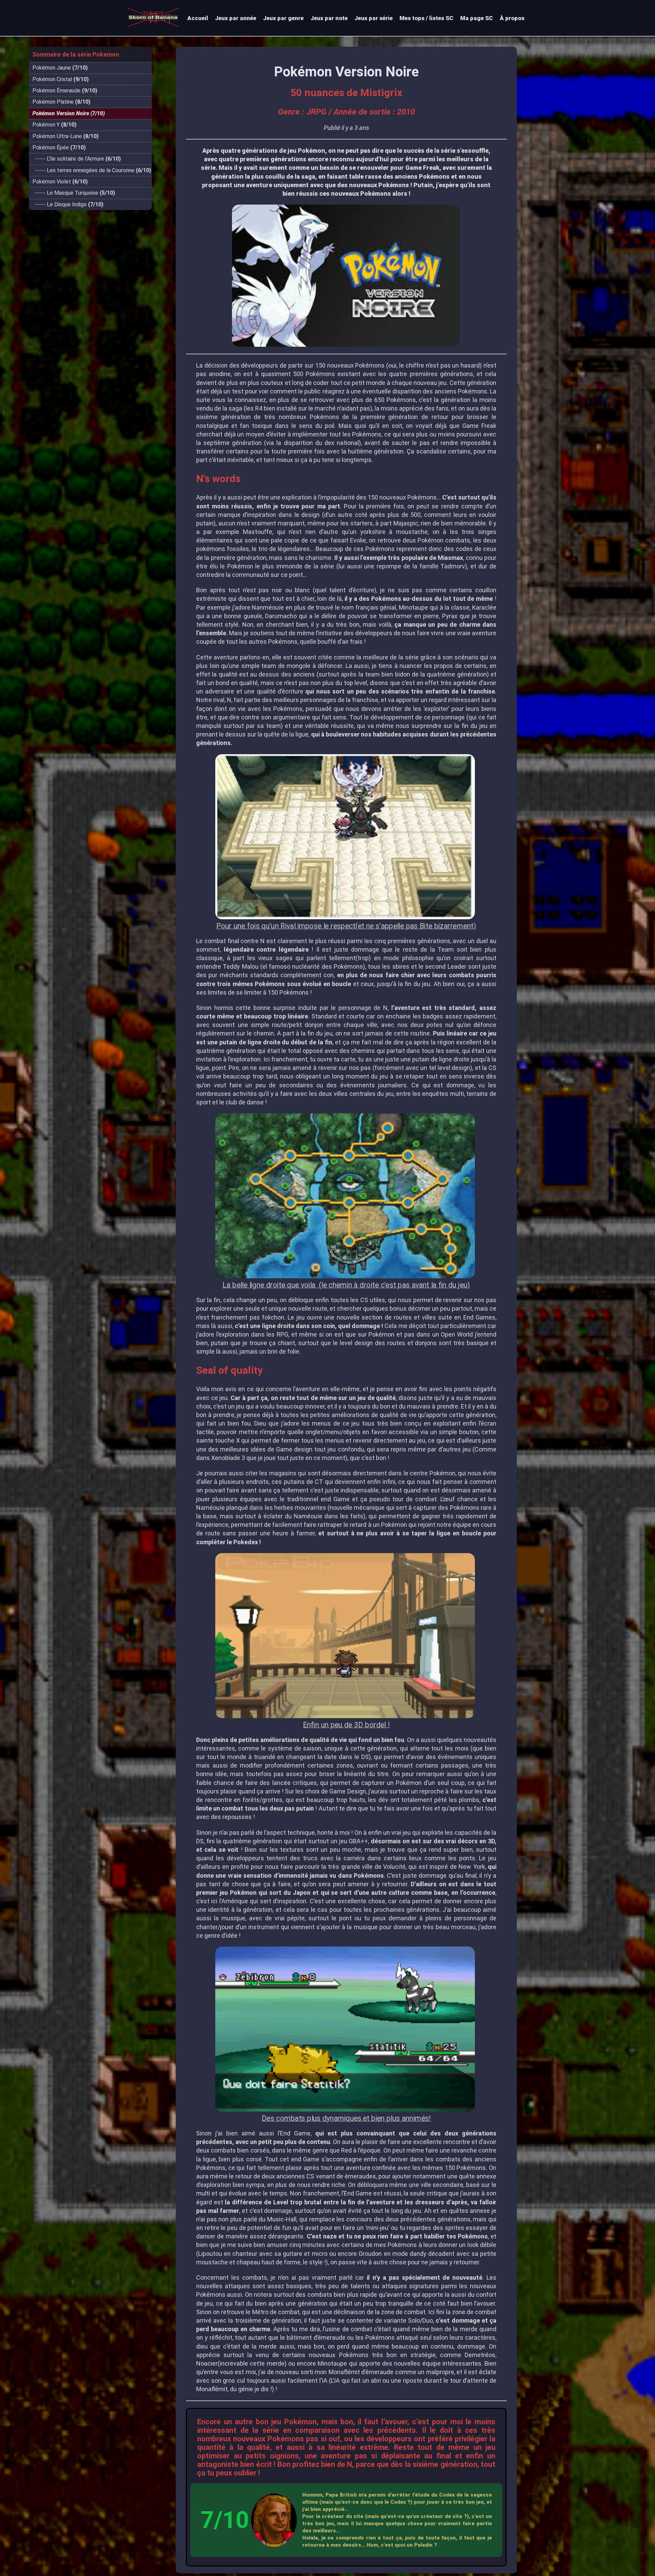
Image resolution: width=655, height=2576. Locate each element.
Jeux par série (374, 18)
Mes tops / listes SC (426, 18)
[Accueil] (156, 29)
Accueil (198, 18)
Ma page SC (477, 18)
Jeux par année (236, 18)
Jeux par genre (283, 18)
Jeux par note (329, 18)
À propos (512, 18)
